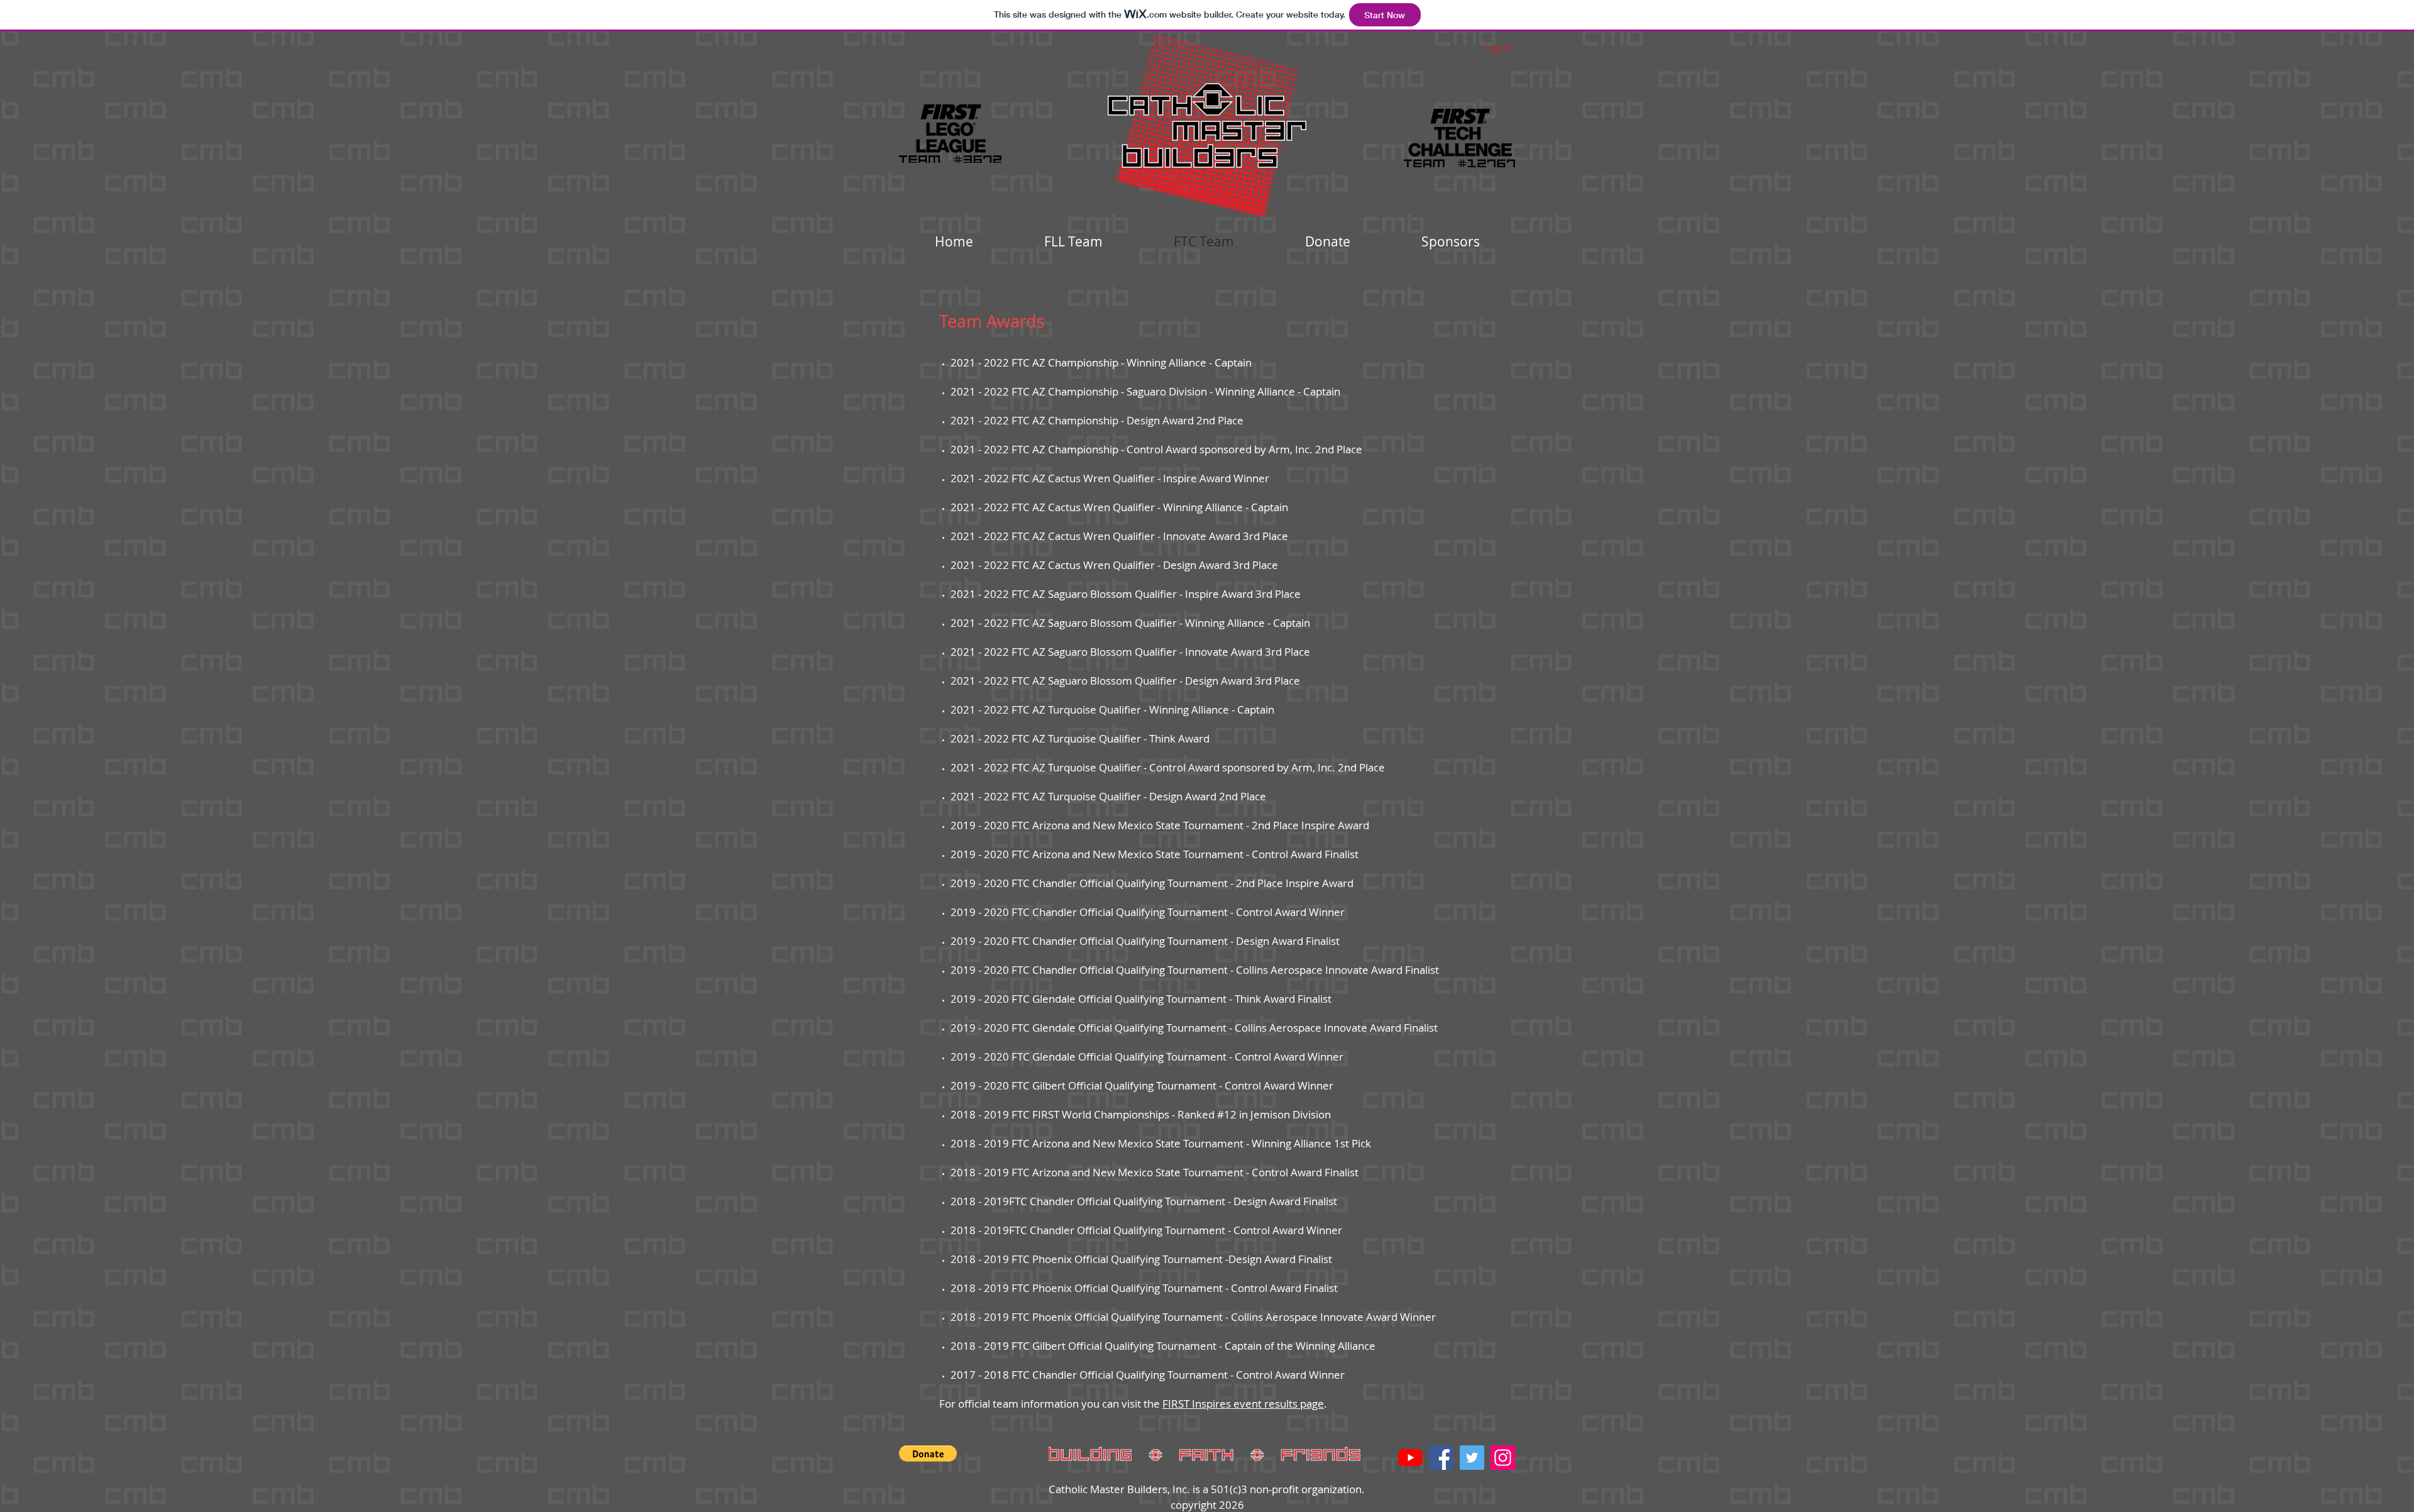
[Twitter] (1472, 1458)
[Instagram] (1503, 1458)
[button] (928, 1454)
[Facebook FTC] (1441, 1458)
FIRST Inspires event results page (1243, 1404)
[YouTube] (1410, 1458)
